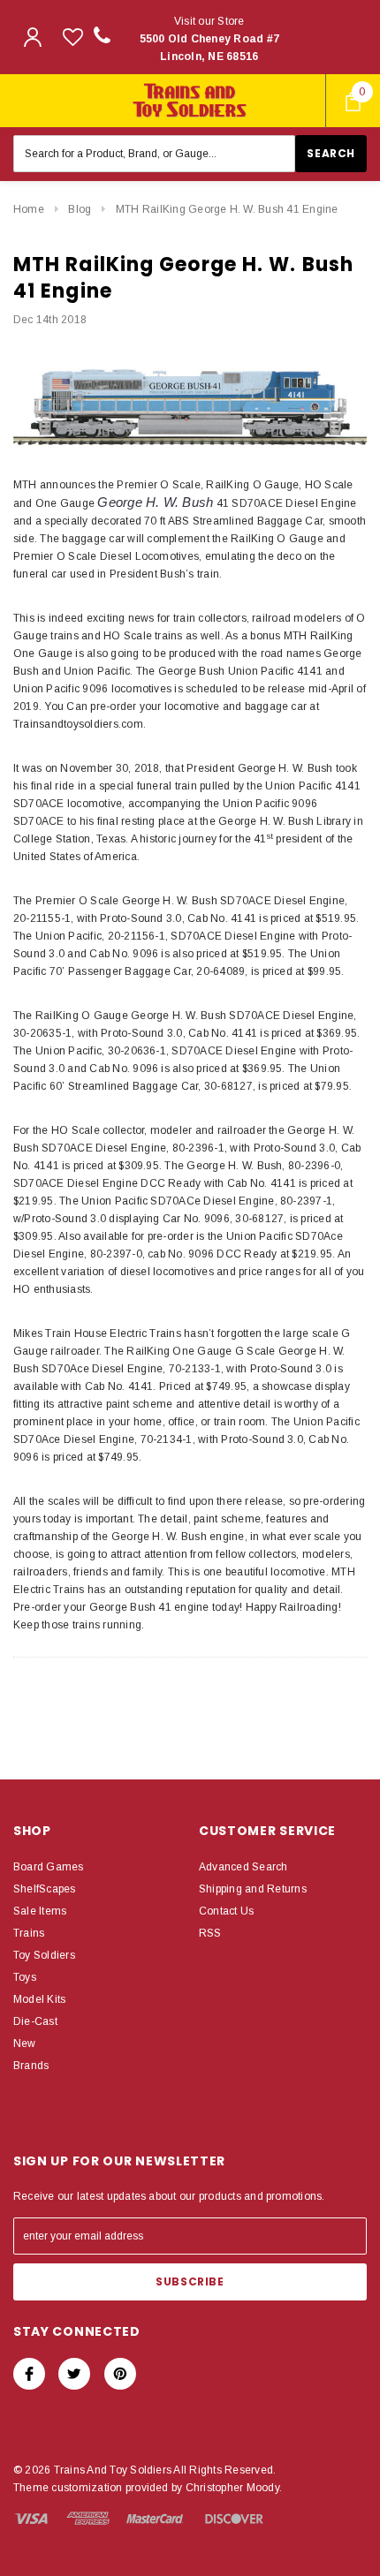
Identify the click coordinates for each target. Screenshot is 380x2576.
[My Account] (33, 37)
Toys (25, 1977)
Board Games (49, 1867)
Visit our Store (210, 39)
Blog (80, 209)
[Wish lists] (73, 37)
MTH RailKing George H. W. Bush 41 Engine (227, 209)
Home (29, 209)
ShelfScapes (45, 1889)
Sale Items (40, 1911)
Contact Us (226, 1911)
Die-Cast (35, 2021)
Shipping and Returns (253, 1889)
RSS (210, 1933)
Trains (29, 1933)
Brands (31, 2066)
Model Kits (39, 1999)
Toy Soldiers (44, 1955)
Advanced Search (243, 1867)
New (25, 2043)
